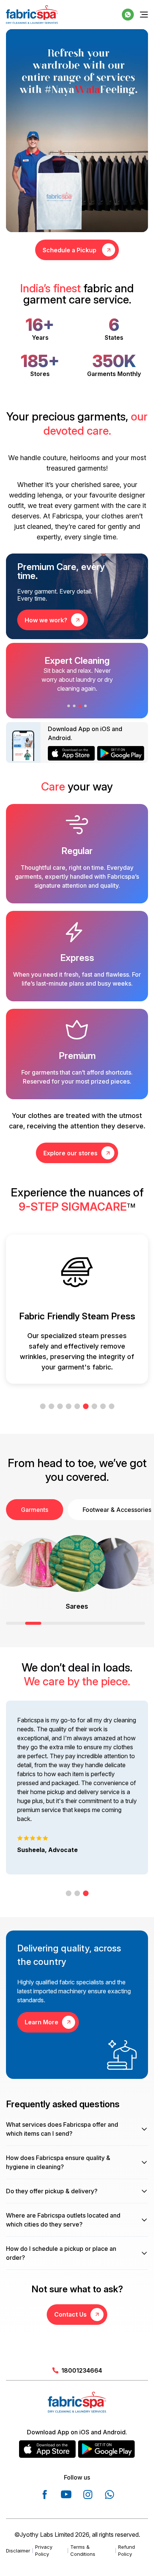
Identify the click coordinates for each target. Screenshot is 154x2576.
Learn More (41, 2022)
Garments (35, 1510)
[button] (69, 706)
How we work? (46, 620)
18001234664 (82, 2370)
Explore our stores (70, 1153)
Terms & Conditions (83, 2551)
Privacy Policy (44, 2551)
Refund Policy (127, 2551)
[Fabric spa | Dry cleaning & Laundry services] (32, 15)
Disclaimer (18, 2551)
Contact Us (70, 2314)
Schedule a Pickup (70, 250)
